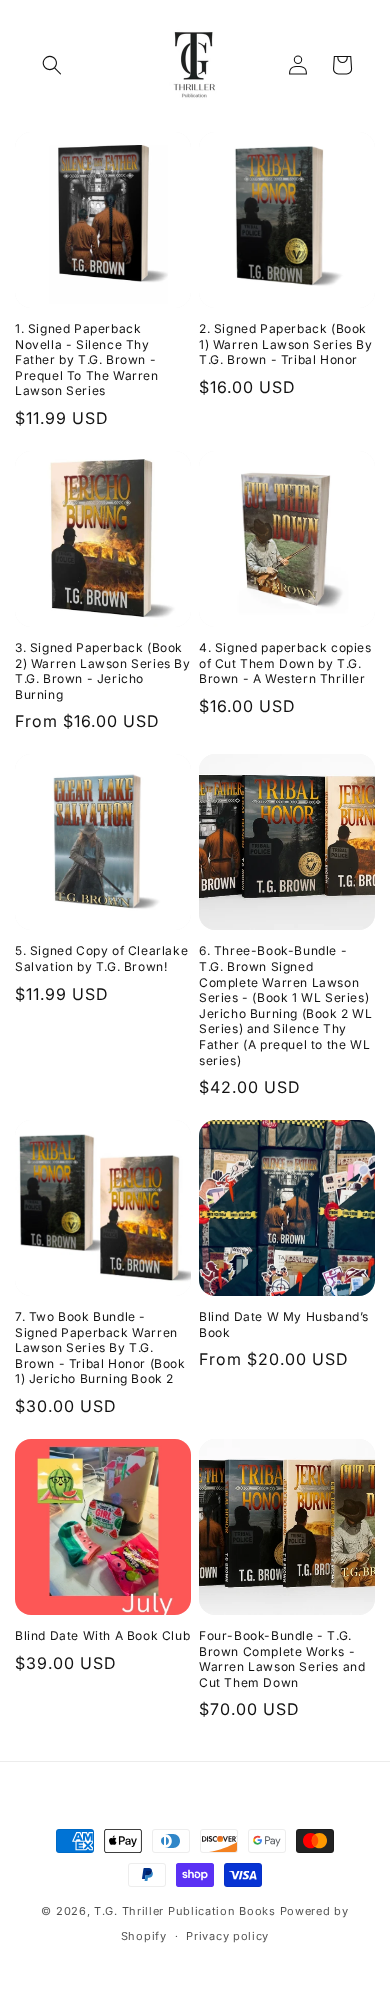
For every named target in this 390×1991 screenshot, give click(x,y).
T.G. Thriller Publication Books (186, 1911)
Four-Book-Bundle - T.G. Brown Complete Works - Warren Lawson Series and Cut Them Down (282, 1659)
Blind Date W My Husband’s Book (284, 1324)
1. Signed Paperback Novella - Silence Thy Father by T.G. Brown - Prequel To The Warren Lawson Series (87, 359)
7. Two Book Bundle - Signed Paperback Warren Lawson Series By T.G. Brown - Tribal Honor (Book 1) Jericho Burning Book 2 (100, 1347)
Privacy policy (227, 1936)
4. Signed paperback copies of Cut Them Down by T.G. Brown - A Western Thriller (285, 663)
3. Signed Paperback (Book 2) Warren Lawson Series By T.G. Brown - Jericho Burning (103, 671)
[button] (52, 65)
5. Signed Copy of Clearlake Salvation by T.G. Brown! (101, 958)
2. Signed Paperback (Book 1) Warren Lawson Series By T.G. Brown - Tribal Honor (286, 344)
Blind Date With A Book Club (102, 1635)
